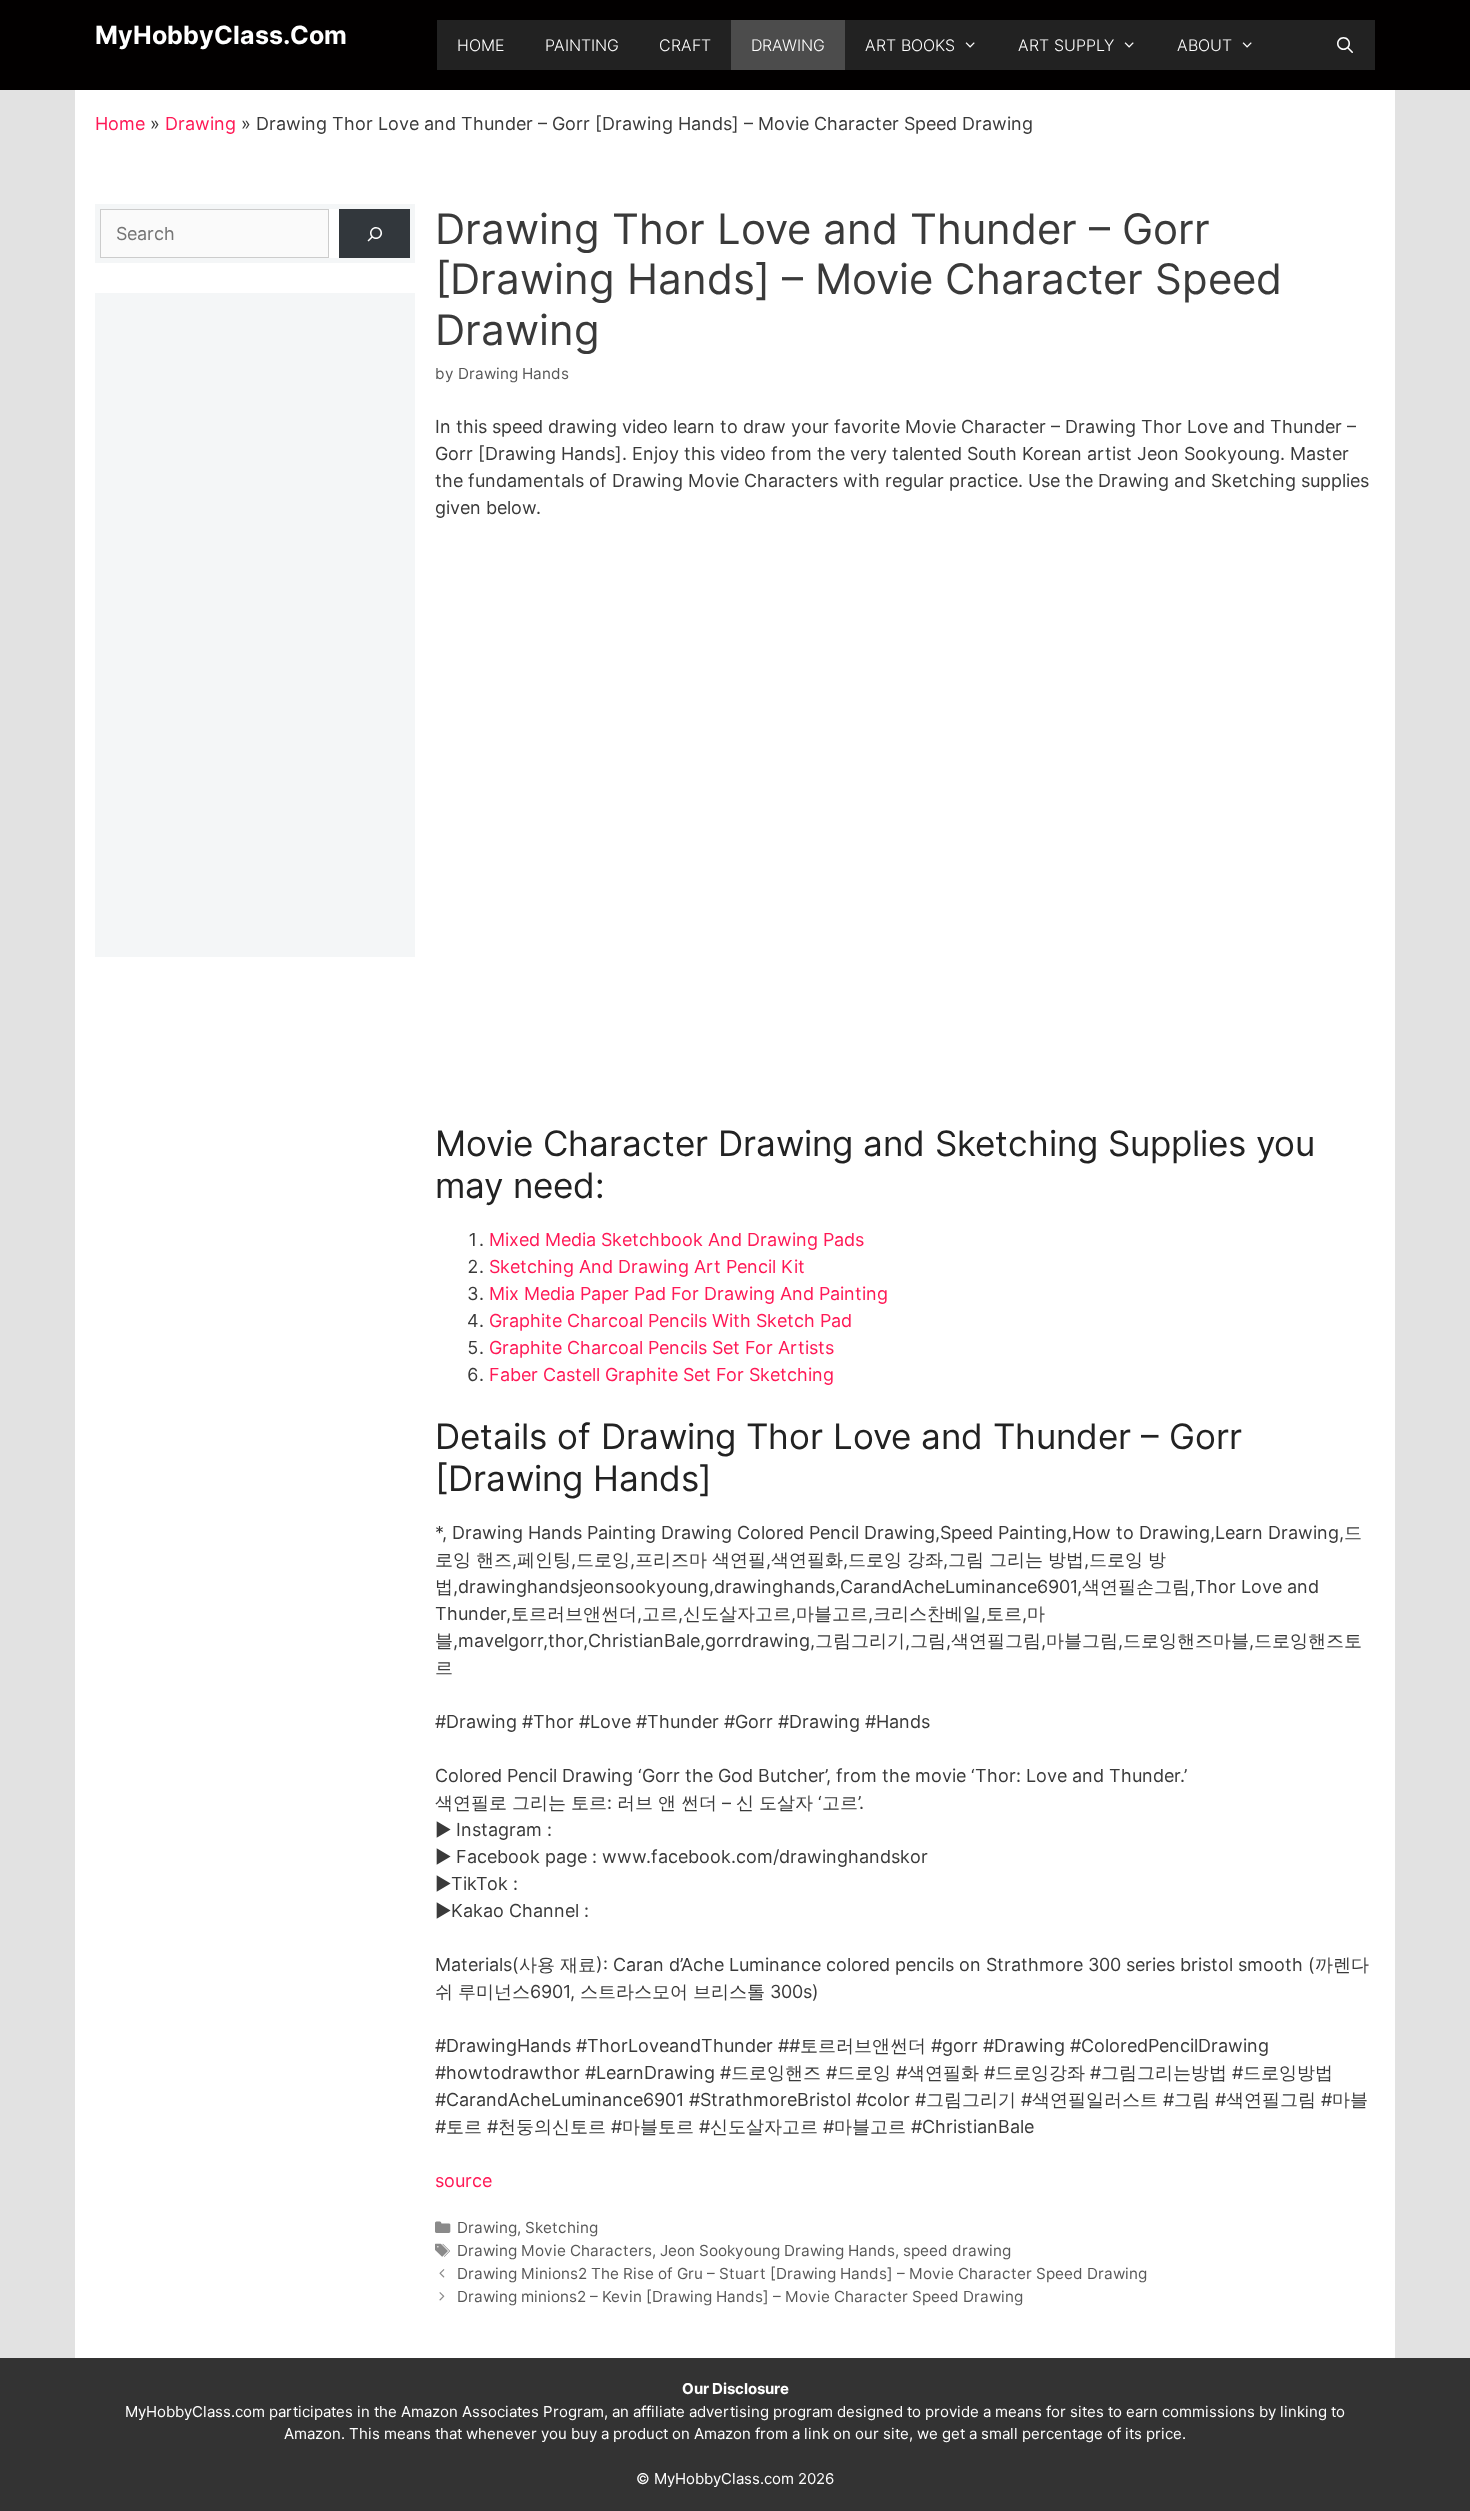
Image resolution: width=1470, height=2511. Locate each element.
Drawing (788, 45)
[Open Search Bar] (1344, 45)
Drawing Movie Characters (554, 2250)
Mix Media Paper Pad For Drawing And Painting (688, 1293)
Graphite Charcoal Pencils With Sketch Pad (670, 1320)
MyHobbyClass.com (221, 35)
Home (481, 45)
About (1204, 45)
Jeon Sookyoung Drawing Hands (777, 2250)
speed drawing (957, 2250)
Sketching (561, 2227)
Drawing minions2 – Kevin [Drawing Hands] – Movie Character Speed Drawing (740, 2296)
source (463, 2180)
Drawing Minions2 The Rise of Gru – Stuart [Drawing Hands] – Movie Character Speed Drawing (802, 2273)
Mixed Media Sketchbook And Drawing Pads (676, 1239)
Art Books (910, 45)
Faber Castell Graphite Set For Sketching (661, 1374)
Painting (582, 45)
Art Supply (1066, 45)
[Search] (374, 233)
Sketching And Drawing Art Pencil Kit (647, 1266)
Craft (685, 45)
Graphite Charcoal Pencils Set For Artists (661, 1347)
